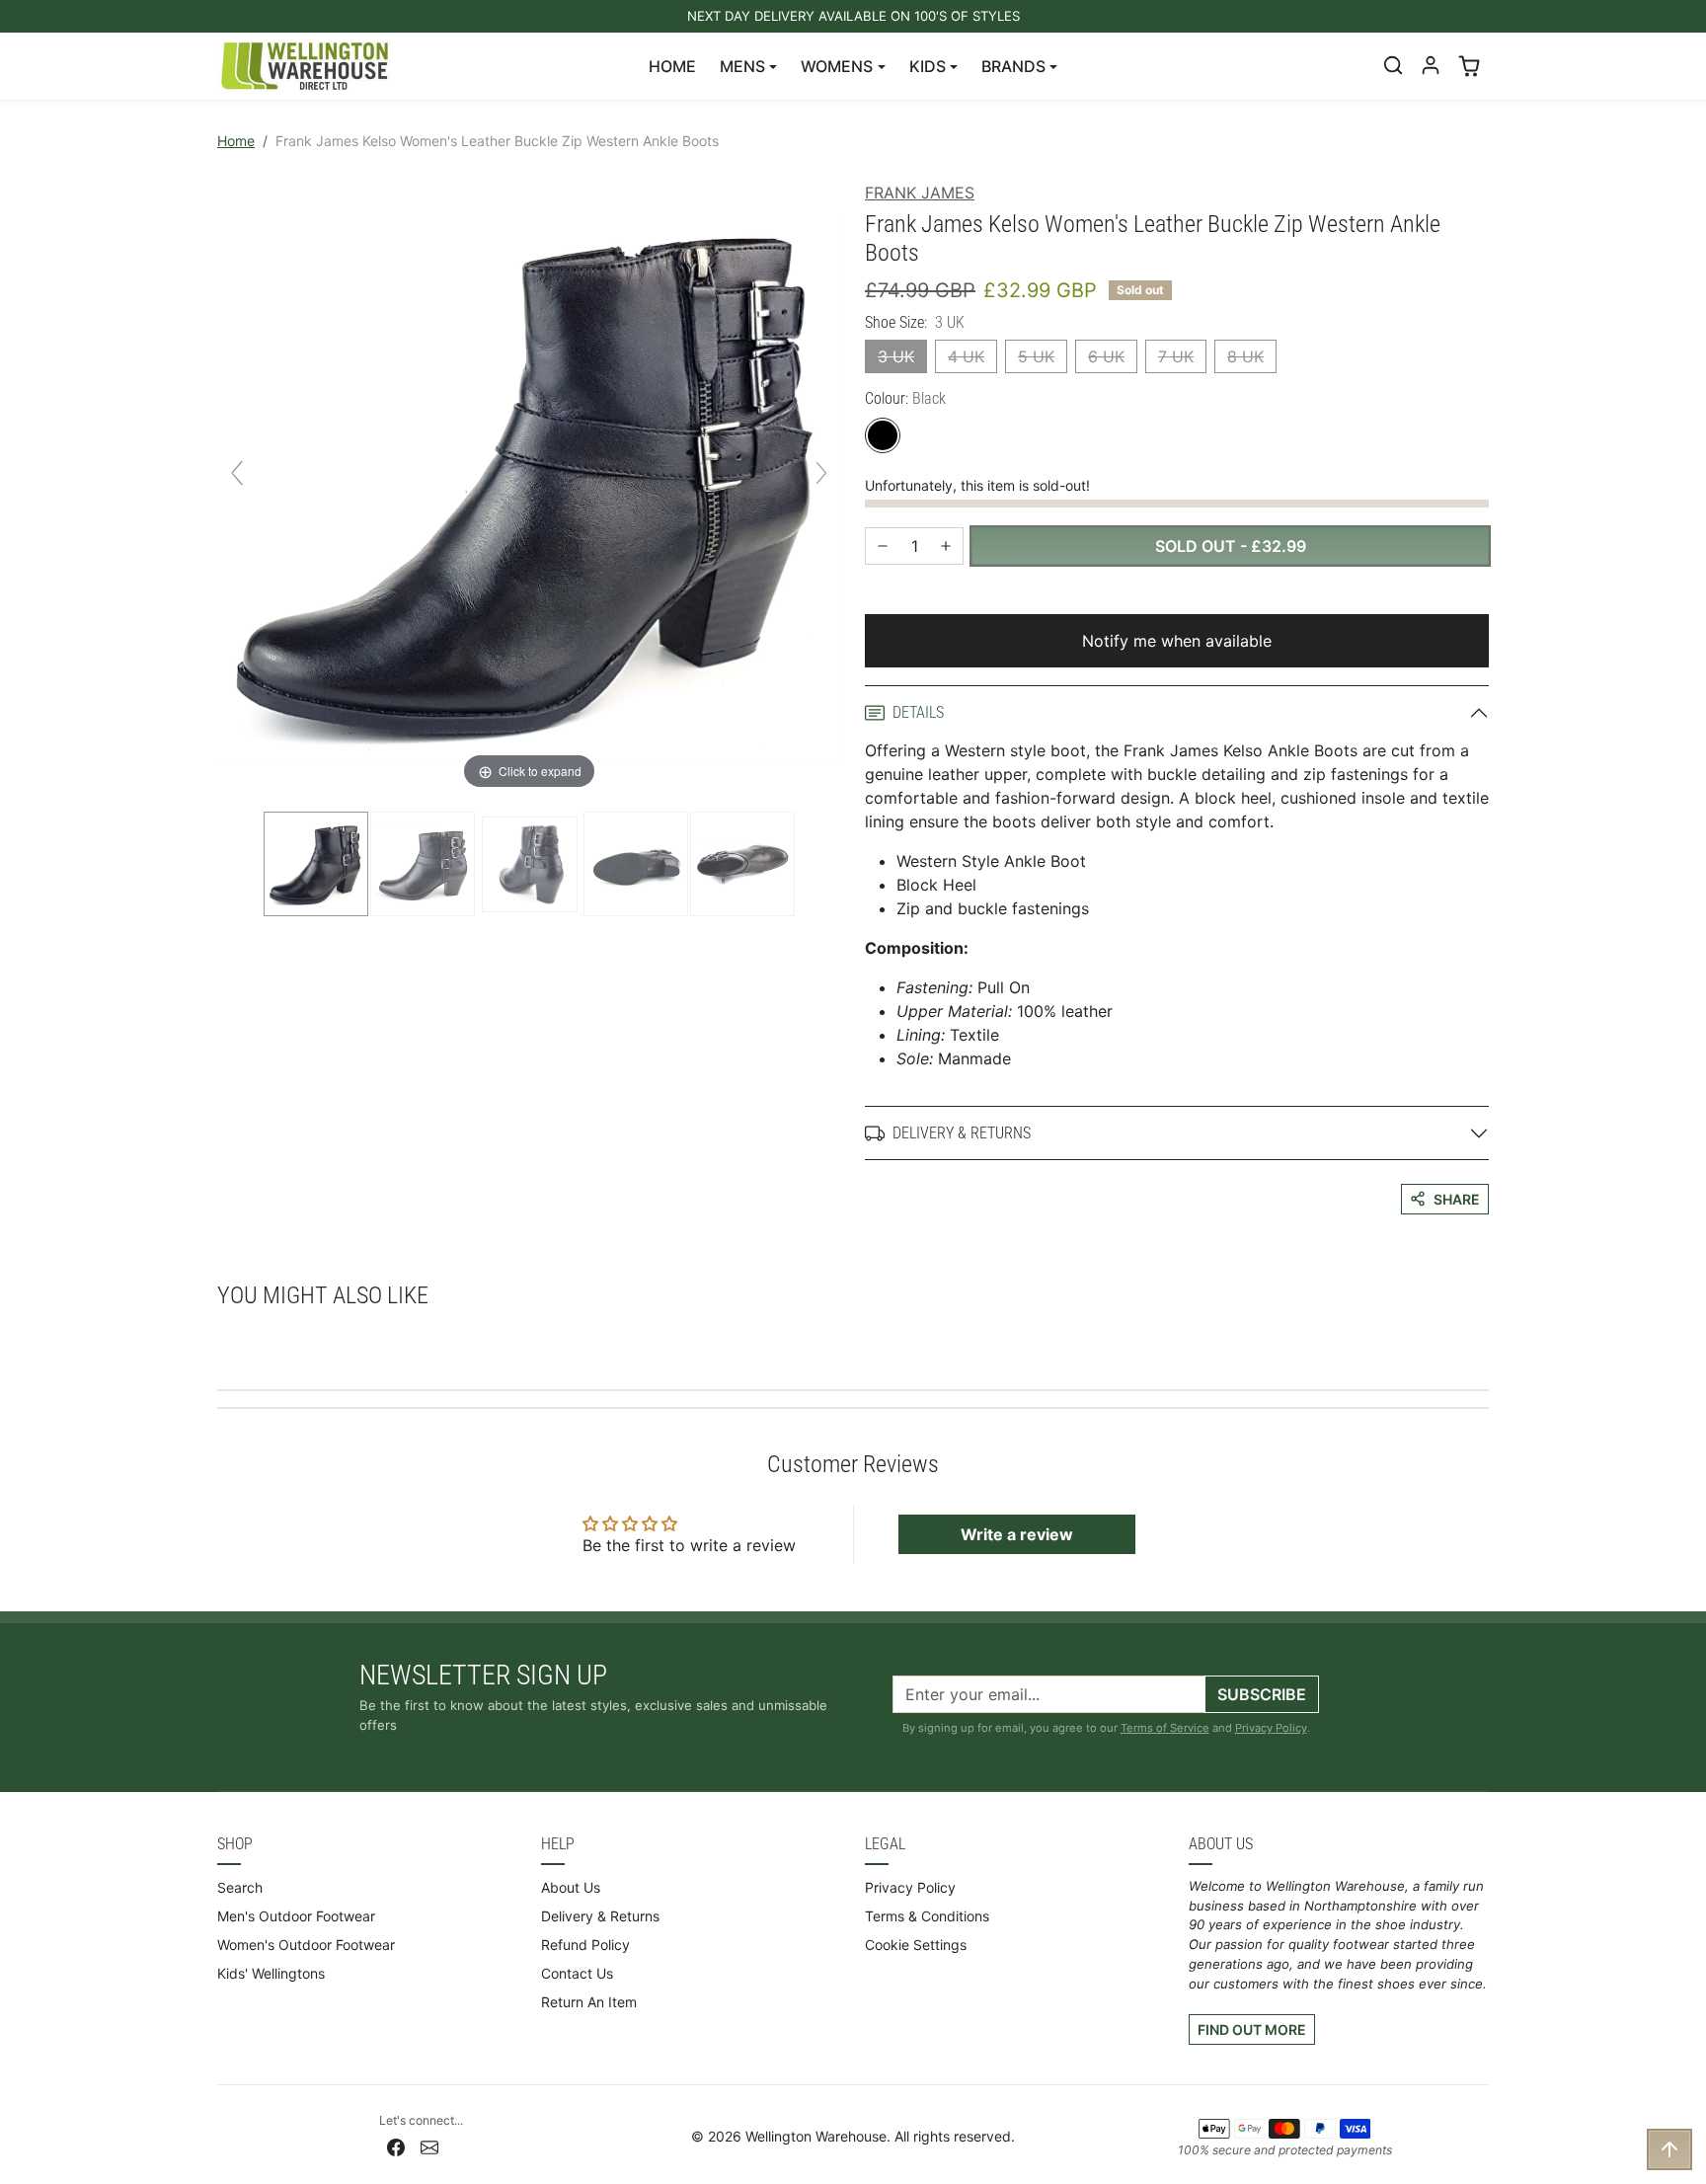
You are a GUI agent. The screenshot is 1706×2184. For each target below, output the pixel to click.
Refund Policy (585, 1945)
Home (236, 141)
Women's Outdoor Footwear (306, 1945)
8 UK (1245, 356)
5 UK (1036, 356)
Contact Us (577, 1973)
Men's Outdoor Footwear (296, 1916)
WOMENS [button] (837, 66)
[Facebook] (396, 2146)
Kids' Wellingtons (271, 1973)
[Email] (429, 2146)
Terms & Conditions (927, 1916)
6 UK (1106, 356)
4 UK (966, 356)
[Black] (883, 435)
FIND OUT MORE (1252, 2029)
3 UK (896, 356)
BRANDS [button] (1013, 66)
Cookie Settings (916, 1945)
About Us (571, 1887)
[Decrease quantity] (883, 546)
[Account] (1431, 65)
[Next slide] (821, 473)
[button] (1393, 65)
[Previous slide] (237, 473)
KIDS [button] (928, 66)
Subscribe (1262, 1694)
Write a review (1017, 1534)
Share (1457, 1199)
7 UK (1176, 356)
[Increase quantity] (946, 546)
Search (240, 1887)
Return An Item (589, 2002)
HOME (672, 66)
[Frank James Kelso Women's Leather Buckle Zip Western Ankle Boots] (316, 864)
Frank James (920, 193)
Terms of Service (1165, 1728)
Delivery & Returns (600, 1916)
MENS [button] (742, 66)
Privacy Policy (1271, 1728)
